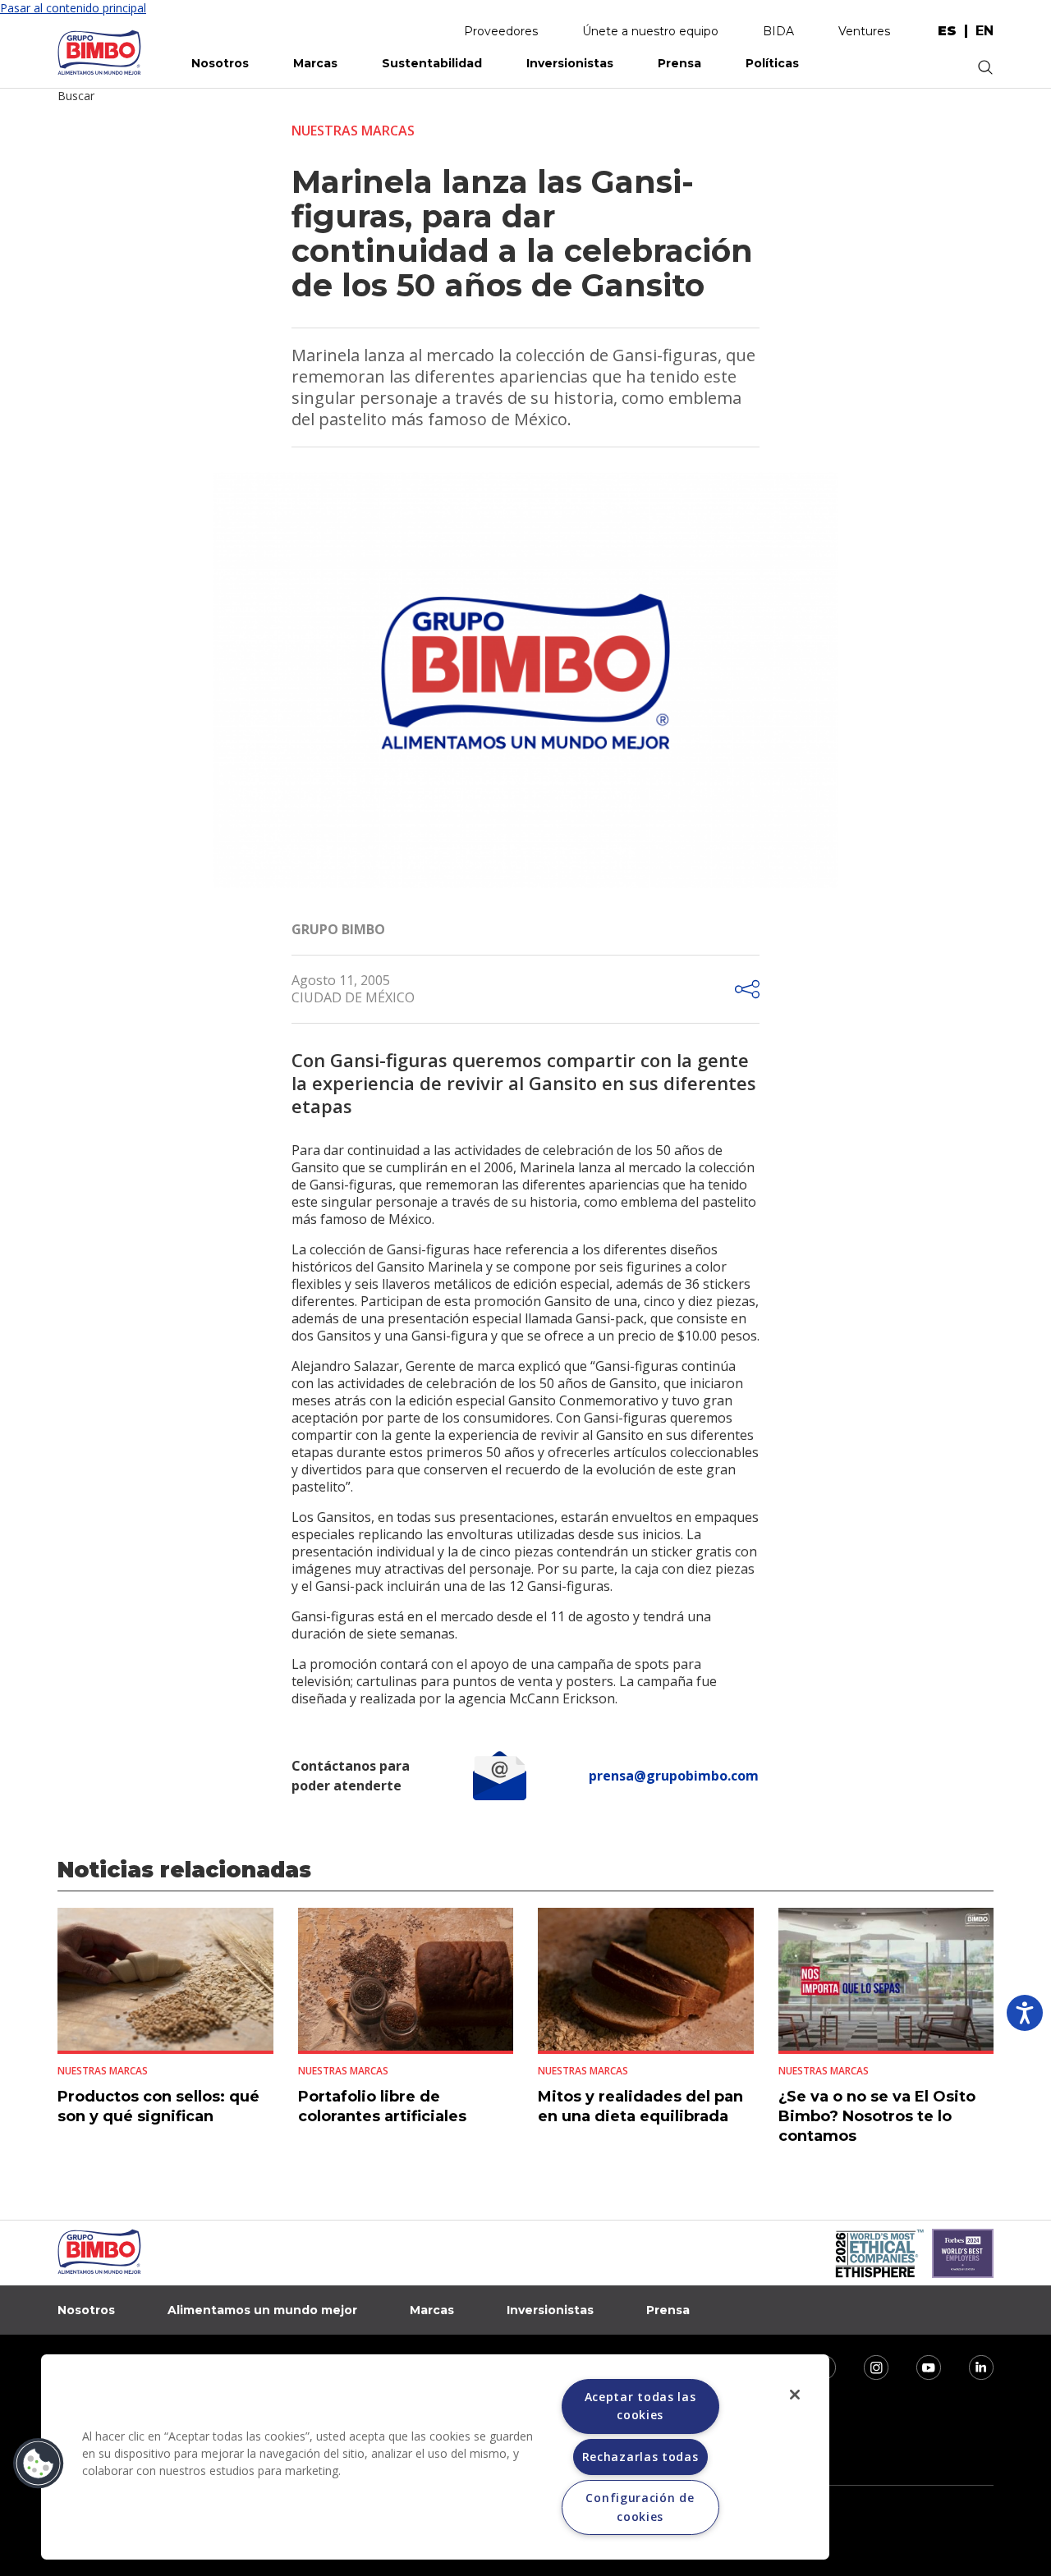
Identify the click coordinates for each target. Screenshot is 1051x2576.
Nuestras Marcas (353, 131)
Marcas (315, 63)
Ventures (864, 31)
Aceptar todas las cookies (640, 2406)
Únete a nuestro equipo (650, 31)
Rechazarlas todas (640, 2457)
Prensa (679, 63)
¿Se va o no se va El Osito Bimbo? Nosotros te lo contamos (877, 2116)
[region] (435, 2457)
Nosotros (220, 63)
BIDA (778, 31)
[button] (39, 2464)
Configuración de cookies (640, 2507)
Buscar (76, 96)
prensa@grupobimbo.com (674, 1776)
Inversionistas (570, 63)
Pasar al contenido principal (73, 8)
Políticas (772, 63)
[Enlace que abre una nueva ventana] (865, 2366)
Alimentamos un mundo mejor (262, 2310)
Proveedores (501, 31)
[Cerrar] (795, 2395)
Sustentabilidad (432, 63)
